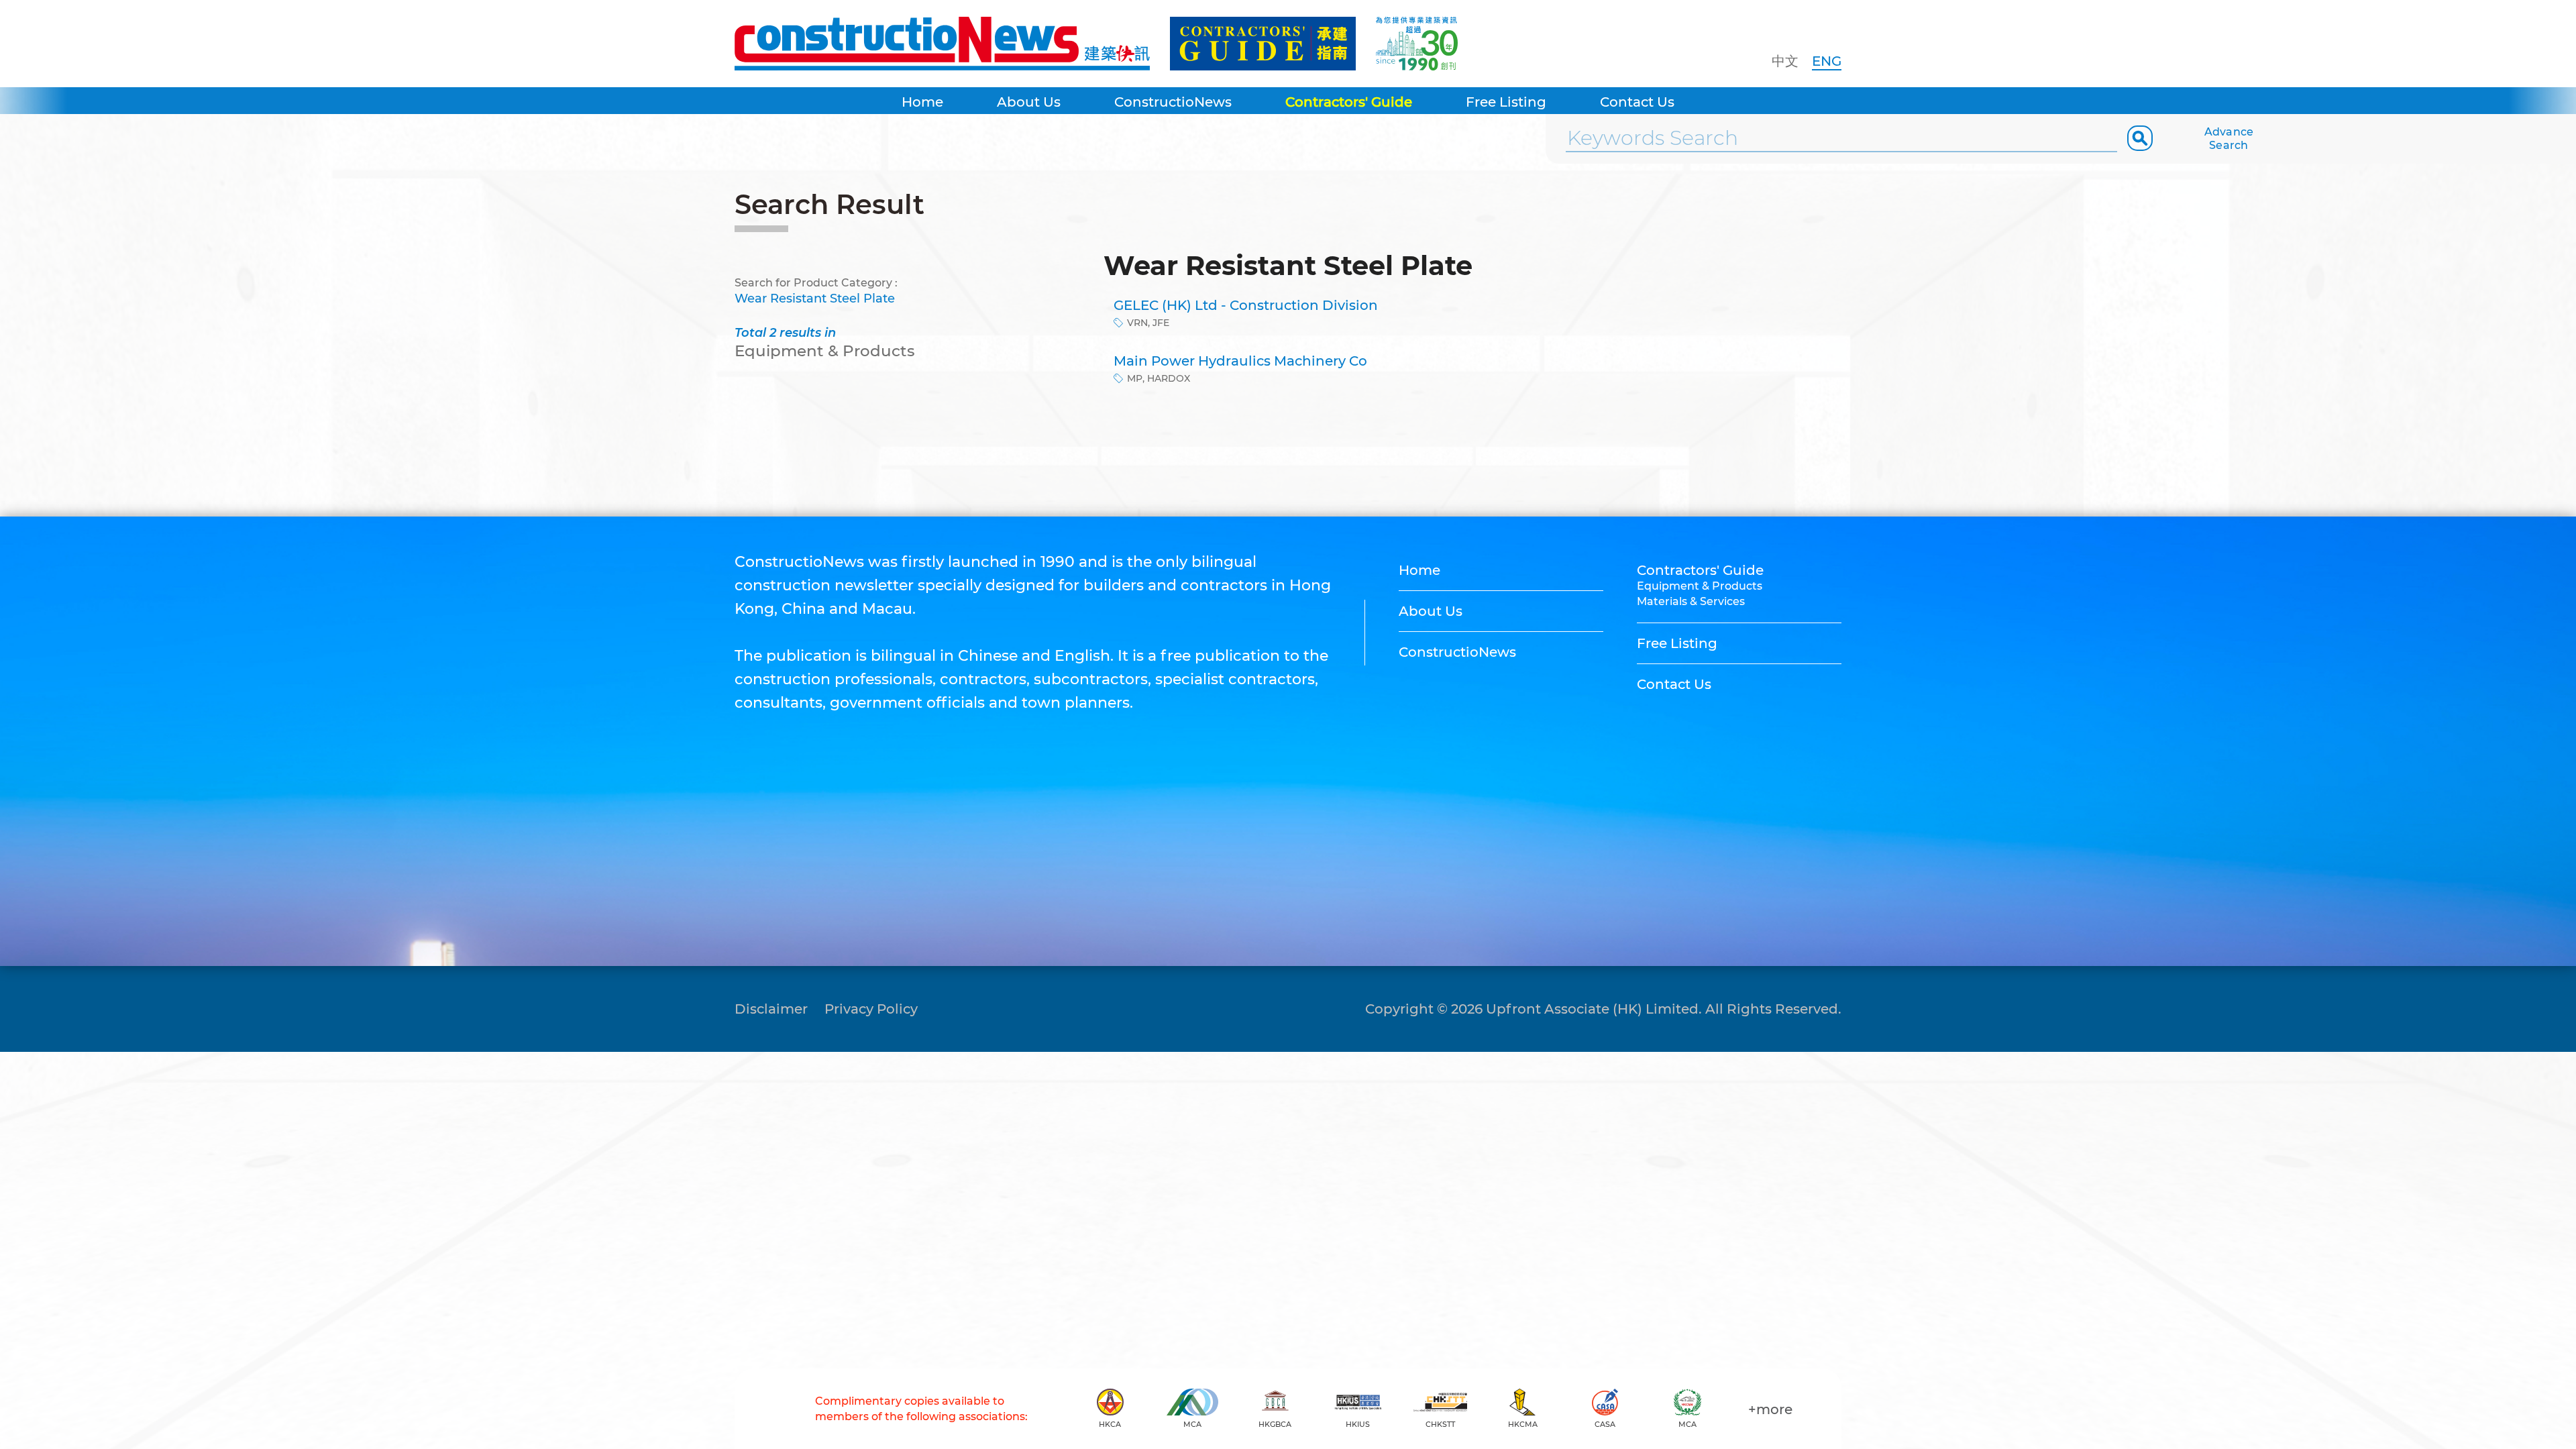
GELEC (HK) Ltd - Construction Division (1246, 305)
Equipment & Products (1700, 586)
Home (922, 102)
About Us (1029, 102)
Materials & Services (1691, 601)
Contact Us (1637, 102)
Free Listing (1506, 102)
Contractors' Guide (1349, 102)
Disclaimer (771, 1009)
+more (1770, 1409)
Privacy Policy (871, 1009)
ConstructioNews (1173, 102)
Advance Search (2229, 139)
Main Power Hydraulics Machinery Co (1240, 361)
